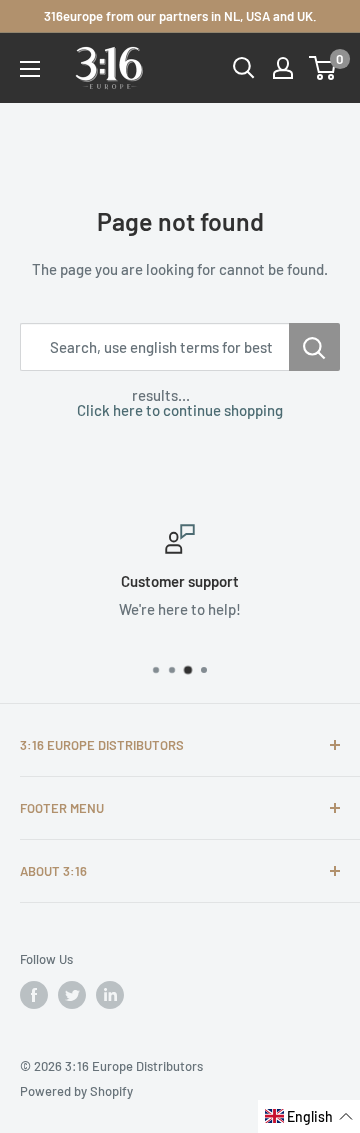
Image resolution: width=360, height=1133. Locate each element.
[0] (323, 68)
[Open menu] (30, 69)
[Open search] (244, 68)
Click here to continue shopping (180, 410)
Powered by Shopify (76, 1091)
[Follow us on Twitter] (72, 995)
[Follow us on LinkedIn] (110, 995)
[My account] (283, 68)
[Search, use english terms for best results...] (314, 347)
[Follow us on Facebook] (34, 995)
